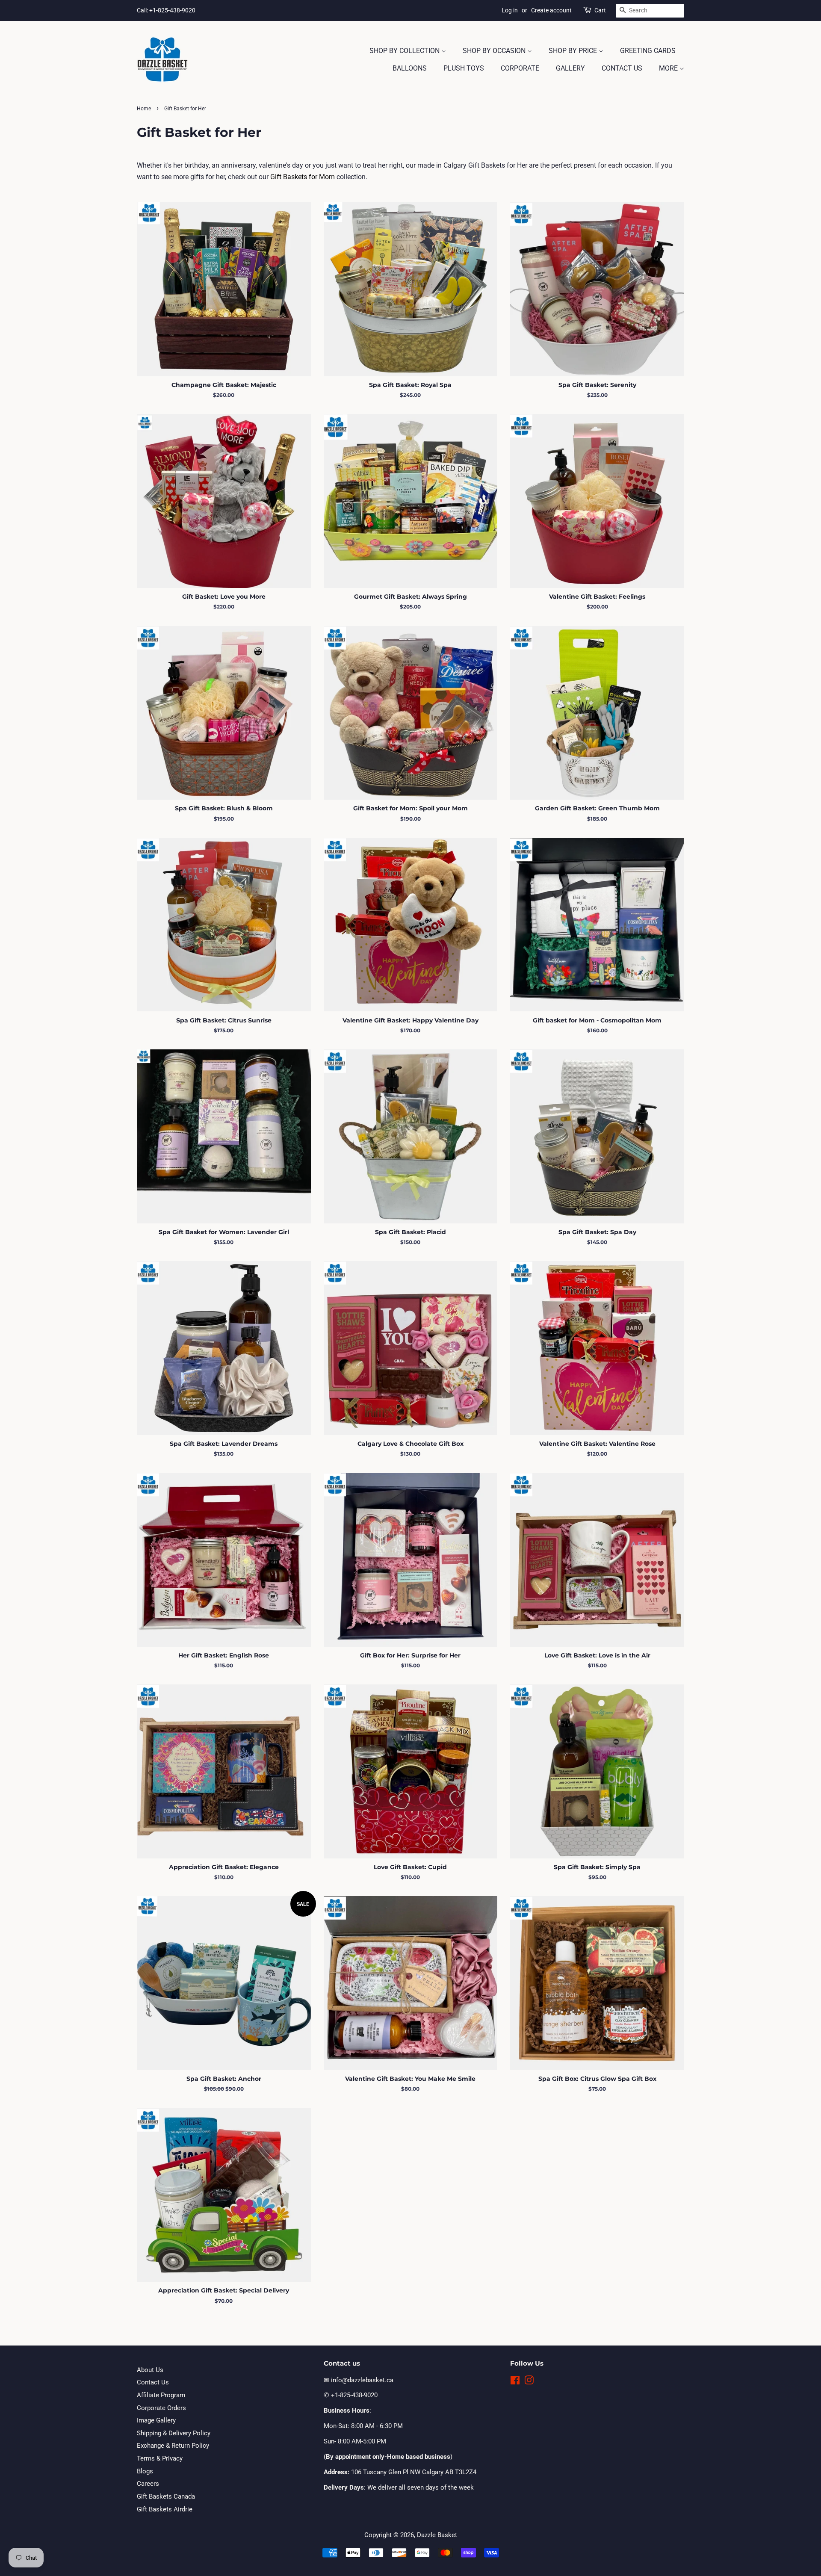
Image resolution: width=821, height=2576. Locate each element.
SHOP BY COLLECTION (405, 51)
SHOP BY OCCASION (495, 51)
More (669, 68)
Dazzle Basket (437, 2535)
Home (144, 109)
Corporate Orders (161, 2408)
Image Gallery (156, 2420)
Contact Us (622, 68)
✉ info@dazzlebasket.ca (359, 2380)
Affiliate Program (161, 2395)
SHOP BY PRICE (574, 51)
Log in (510, 10)
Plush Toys (464, 68)
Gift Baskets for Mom (303, 177)
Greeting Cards (648, 51)
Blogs (145, 2471)
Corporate (520, 68)
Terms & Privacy (160, 2458)
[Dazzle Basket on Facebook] (515, 2382)
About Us (150, 2370)
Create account (551, 10)
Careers (148, 2484)
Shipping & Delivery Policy (174, 2433)
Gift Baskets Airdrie (165, 2509)
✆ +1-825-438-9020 (351, 2395)
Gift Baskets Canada (166, 2496)
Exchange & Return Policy (173, 2446)
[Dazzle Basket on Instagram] (529, 2382)
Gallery (570, 68)
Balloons (410, 68)
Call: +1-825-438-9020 (166, 10)
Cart (600, 10)
